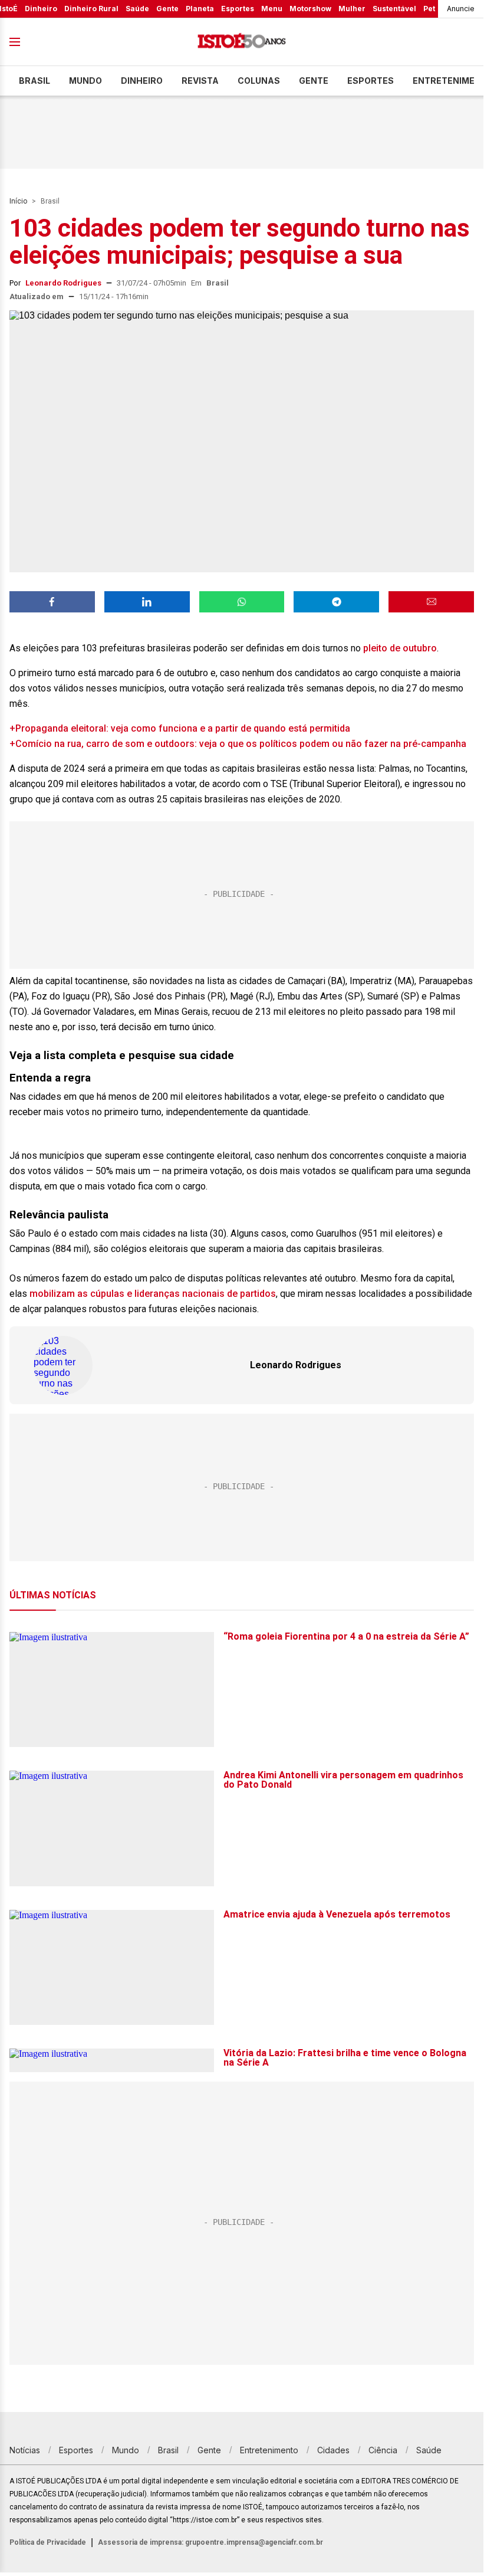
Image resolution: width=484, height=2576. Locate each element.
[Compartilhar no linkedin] (147, 602)
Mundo (85, 81)
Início (18, 201)
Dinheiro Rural (91, 9)
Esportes (238, 9)
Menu (272, 9)
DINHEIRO (142, 81)
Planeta (200, 9)
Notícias (25, 2450)
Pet (429, 9)
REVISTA (200, 81)
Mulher (352, 9)
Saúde (137, 9)
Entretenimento (269, 2450)
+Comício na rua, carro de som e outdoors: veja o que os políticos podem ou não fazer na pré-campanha (238, 744)
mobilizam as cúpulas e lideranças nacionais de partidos (153, 1294)
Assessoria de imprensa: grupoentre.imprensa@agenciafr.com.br (210, 2542)
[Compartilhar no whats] (242, 602)
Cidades (333, 2450)
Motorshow (310, 9)
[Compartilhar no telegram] (336, 602)
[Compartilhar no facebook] (52, 602)
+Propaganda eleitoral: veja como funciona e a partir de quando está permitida (180, 728)
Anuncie (461, 9)
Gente (167, 9)
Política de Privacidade (48, 2542)
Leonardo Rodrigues (63, 283)
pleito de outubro (400, 648)
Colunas (259, 81)
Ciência (383, 2450)
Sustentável (394, 9)
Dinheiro (41, 9)
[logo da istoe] (242, 42)
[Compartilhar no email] (431, 602)
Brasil (34, 81)
